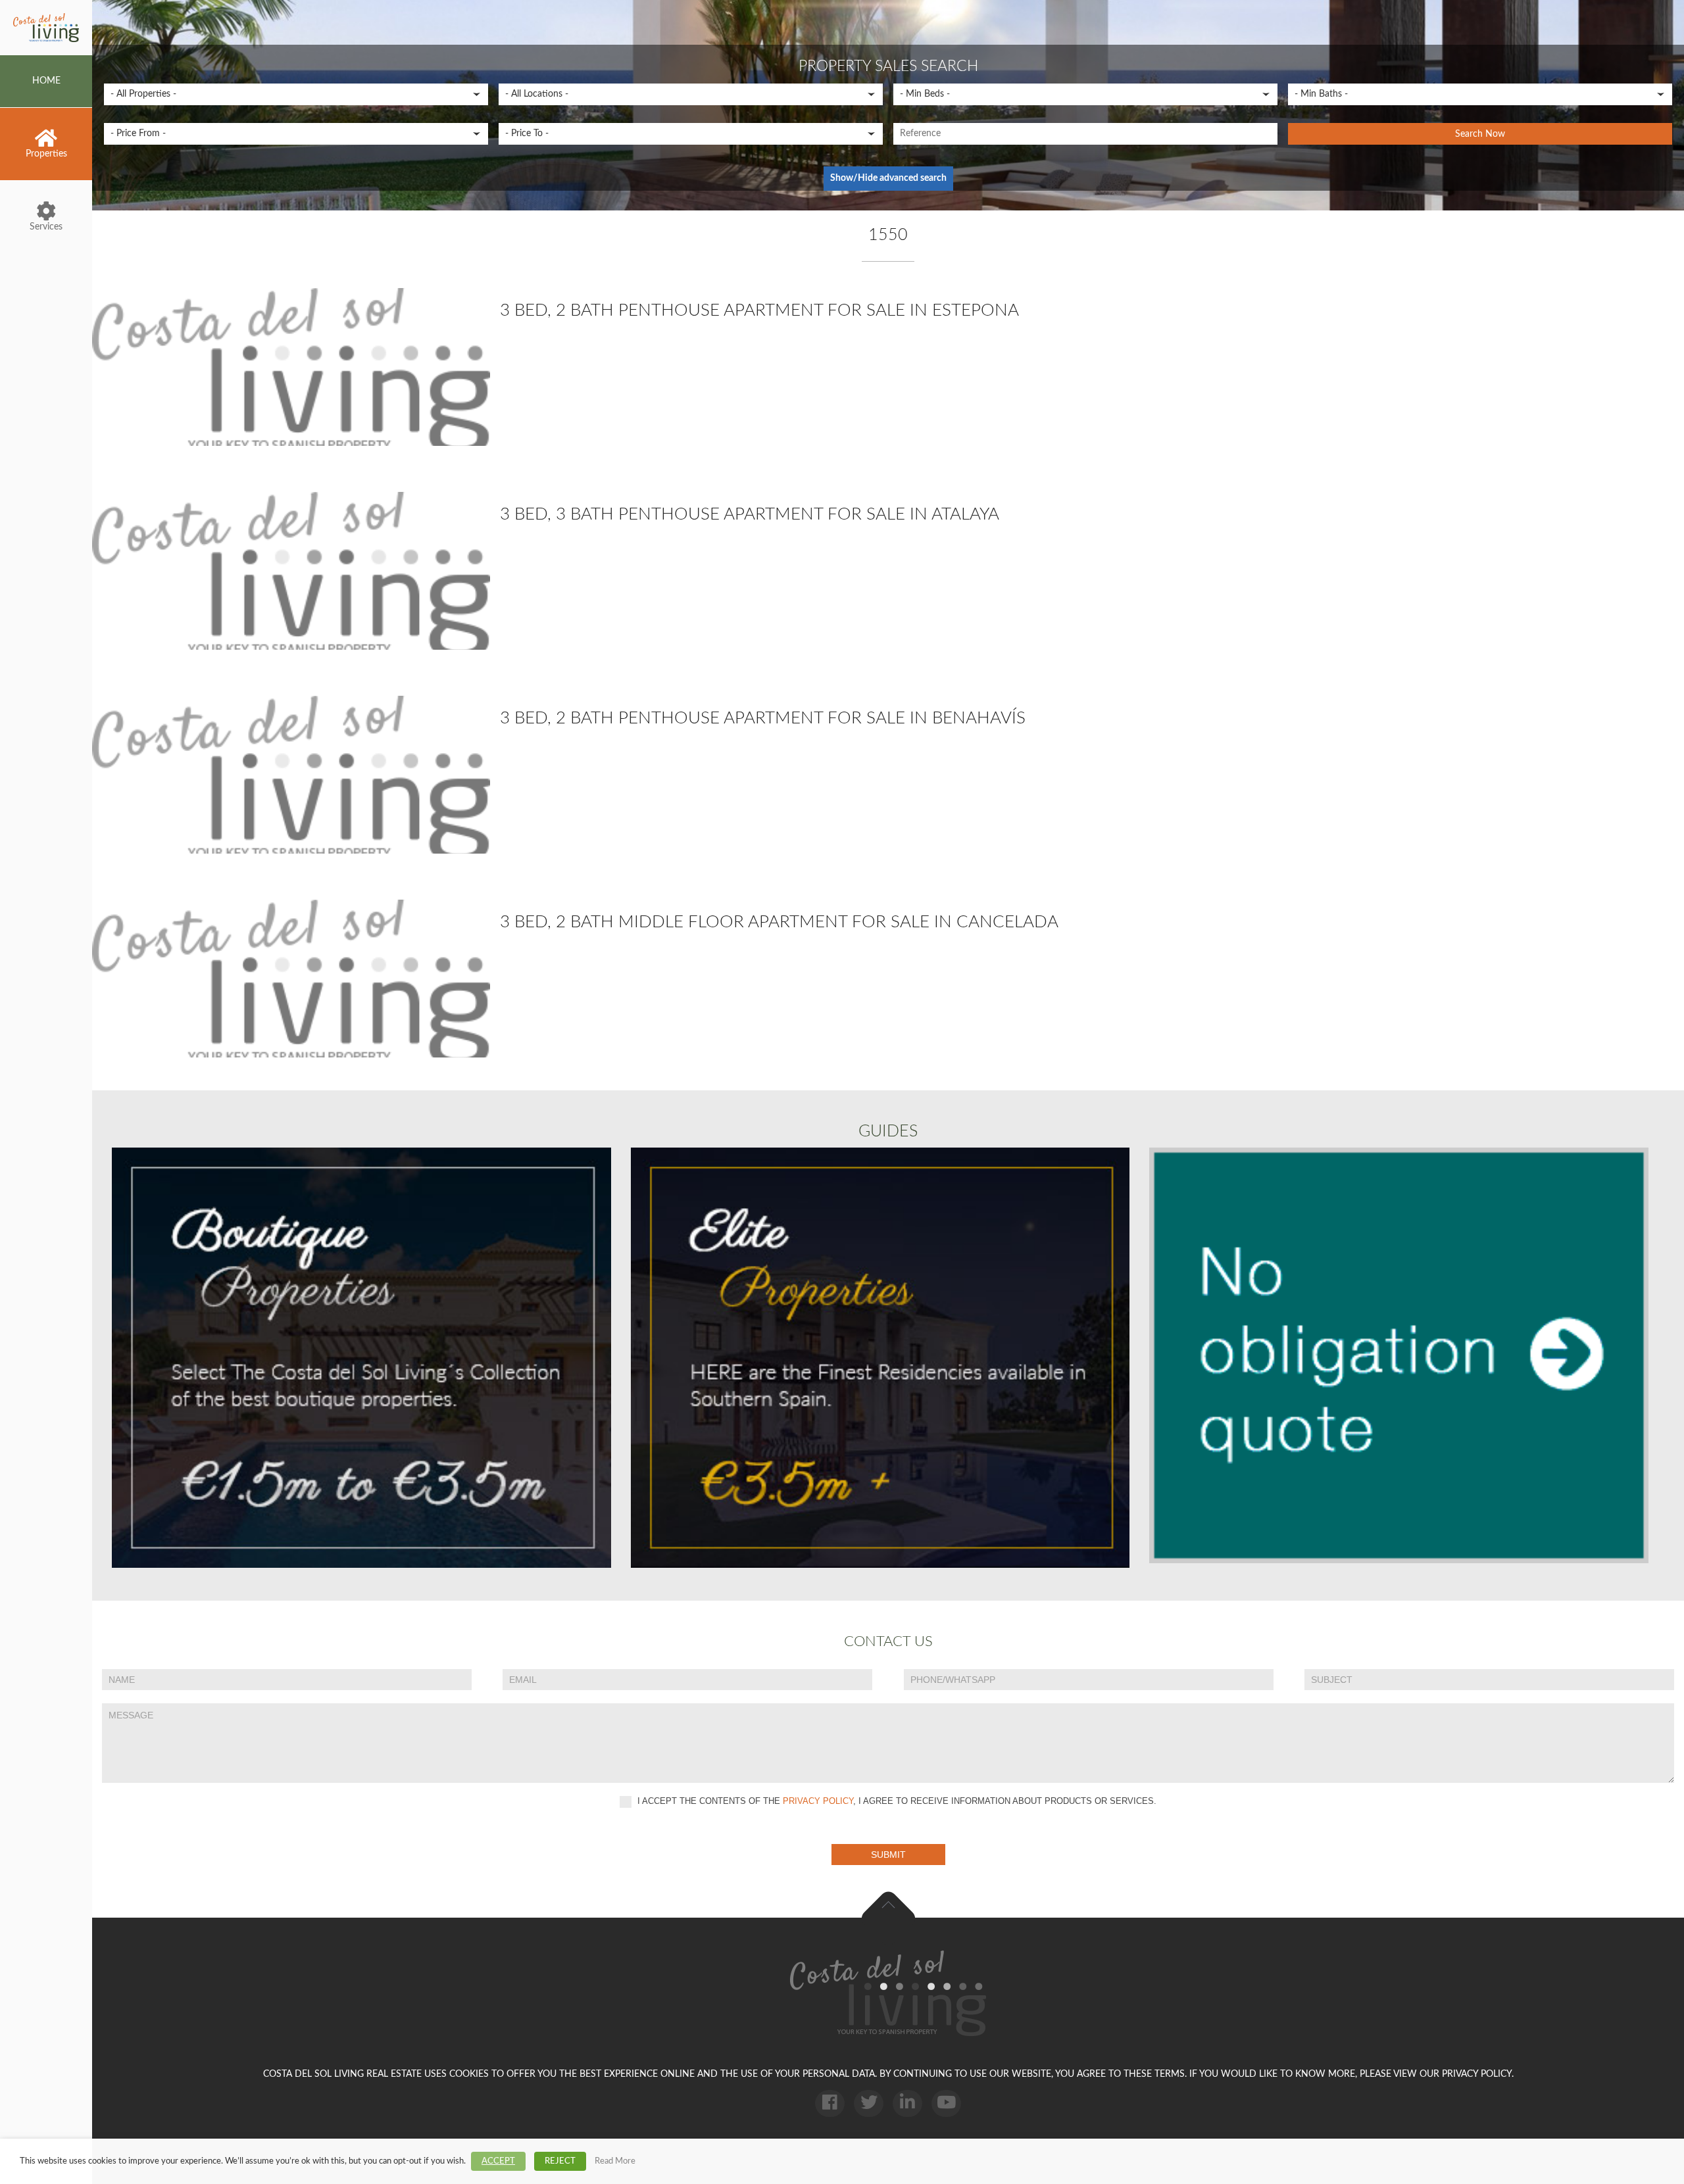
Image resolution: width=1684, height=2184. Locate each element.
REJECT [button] (560, 2161)
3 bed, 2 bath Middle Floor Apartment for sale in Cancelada (779, 922)
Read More (615, 2161)
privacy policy (818, 1801)
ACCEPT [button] (498, 2161)
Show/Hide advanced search (888, 178)
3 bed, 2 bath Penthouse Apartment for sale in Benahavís (763, 718)
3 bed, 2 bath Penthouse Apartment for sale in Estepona (759, 310)
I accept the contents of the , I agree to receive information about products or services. (896, 1801)
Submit (888, 1855)
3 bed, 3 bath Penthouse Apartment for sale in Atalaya (750, 514)
